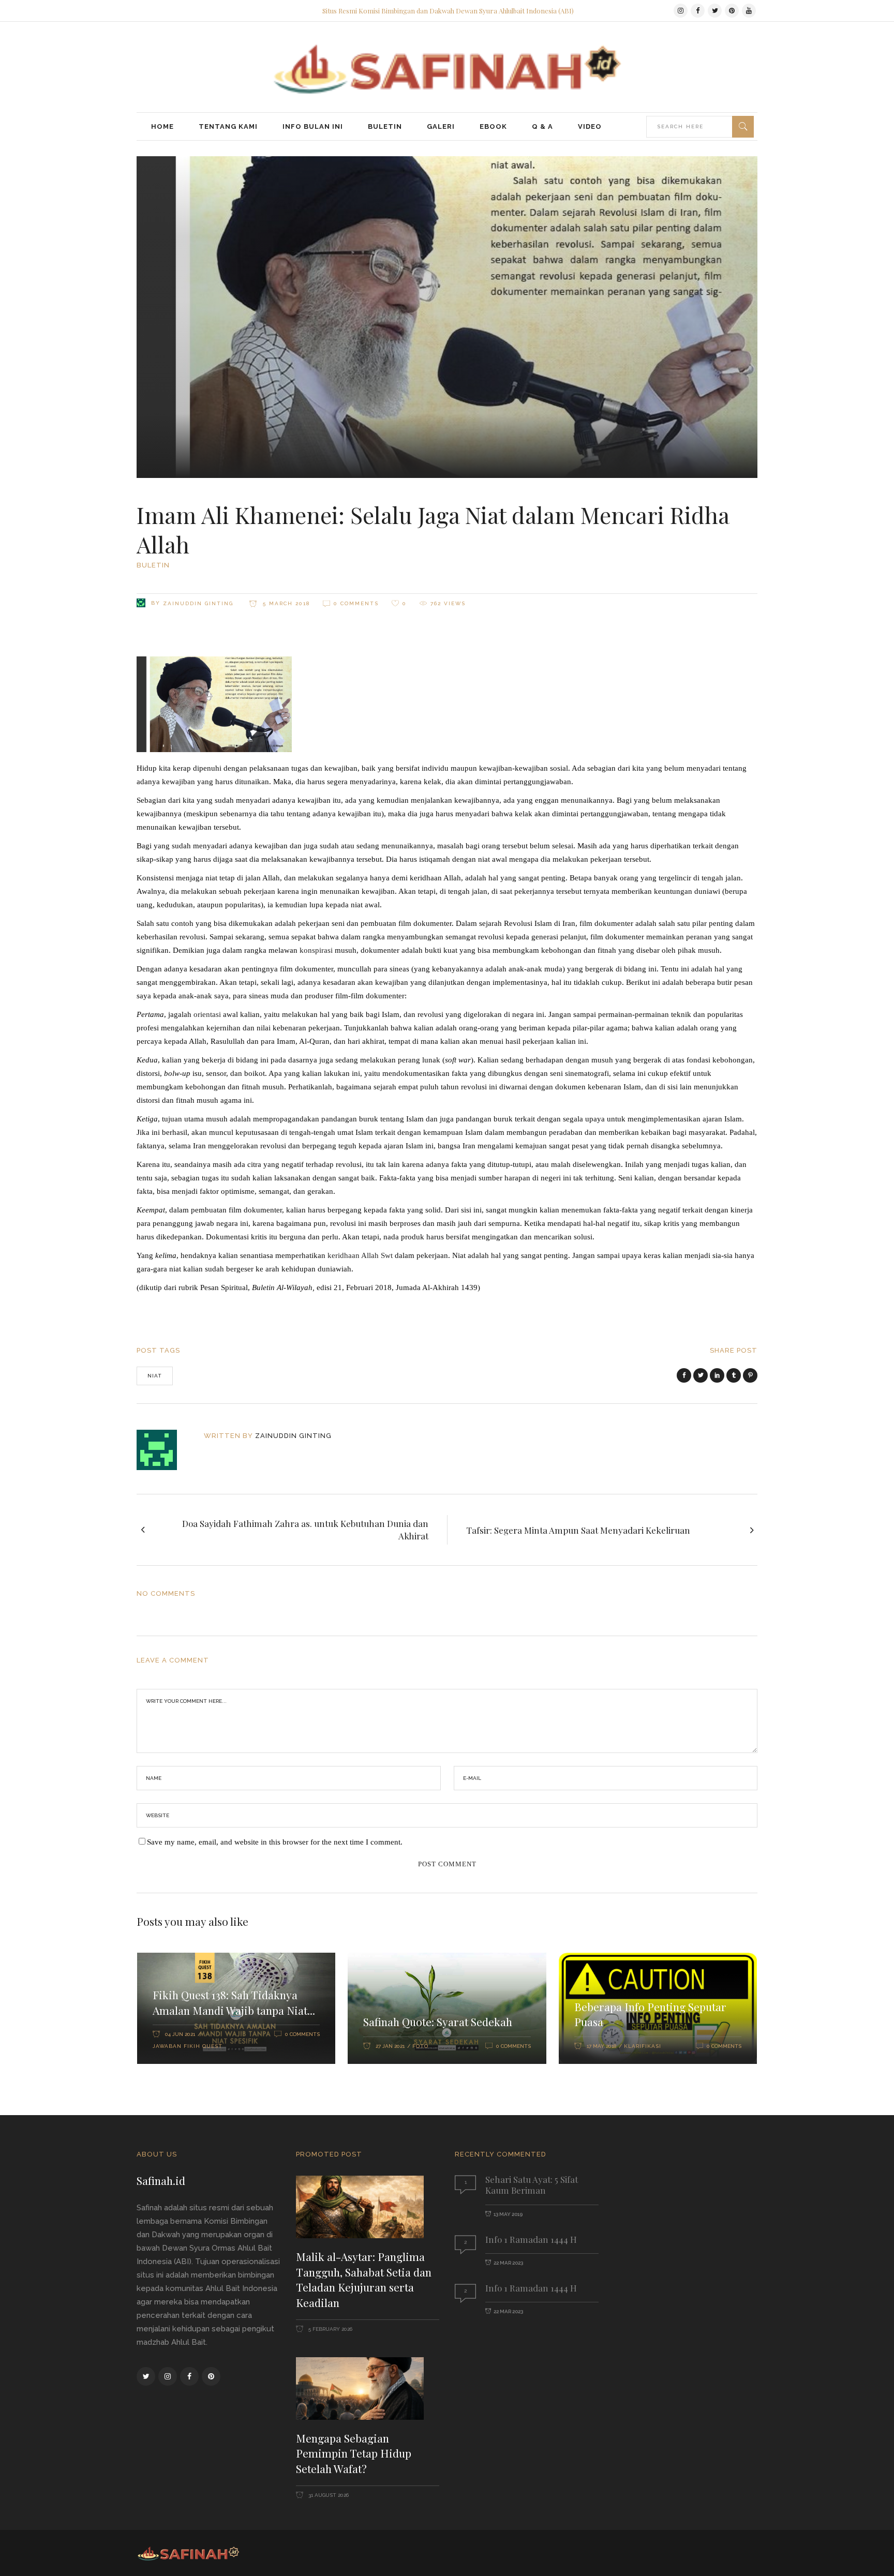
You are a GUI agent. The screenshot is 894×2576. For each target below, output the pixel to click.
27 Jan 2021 (390, 2046)
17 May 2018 (601, 2046)
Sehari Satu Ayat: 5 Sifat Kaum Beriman (532, 2185)
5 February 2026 (330, 2329)
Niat (155, 1376)
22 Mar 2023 (508, 2263)
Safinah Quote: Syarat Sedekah (438, 2021)
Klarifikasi (643, 2046)
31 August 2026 (328, 2495)
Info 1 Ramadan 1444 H (531, 2239)
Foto (420, 2046)
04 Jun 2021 (180, 2034)
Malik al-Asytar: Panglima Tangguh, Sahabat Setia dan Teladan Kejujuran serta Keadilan (364, 2279)
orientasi (207, 1014)
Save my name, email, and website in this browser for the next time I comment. (275, 1842)
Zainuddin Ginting (198, 603)
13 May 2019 (508, 2214)
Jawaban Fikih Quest (188, 2046)
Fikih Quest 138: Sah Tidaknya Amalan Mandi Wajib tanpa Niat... (234, 2002)
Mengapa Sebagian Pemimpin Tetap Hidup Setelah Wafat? (354, 2453)
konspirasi (316, 950)
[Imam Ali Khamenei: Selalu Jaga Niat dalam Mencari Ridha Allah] (164, 1450)
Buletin (153, 565)
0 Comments (356, 603)
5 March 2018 (285, 603)
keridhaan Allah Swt (360, 1255)
